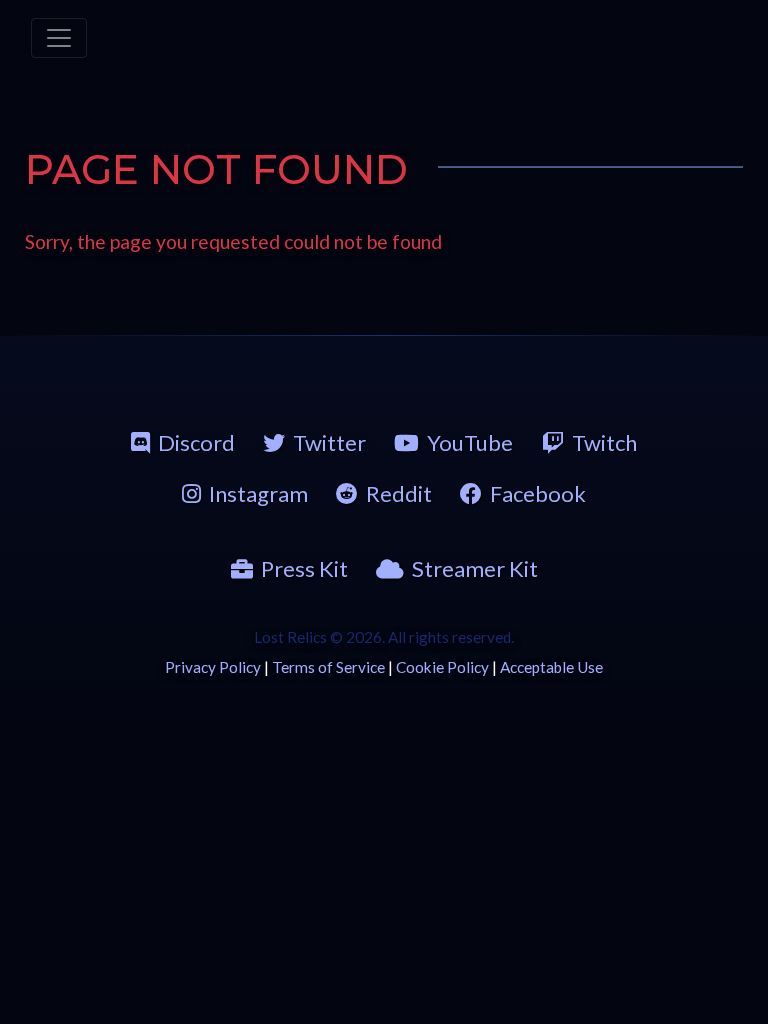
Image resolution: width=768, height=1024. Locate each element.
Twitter (329, 442)
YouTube (470, 442)
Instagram (258, 493)
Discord (196, 442)
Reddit (399, 493)
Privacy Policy (213, 667)
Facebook (538, 493)
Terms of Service (328, 667)
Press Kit (304, 568)
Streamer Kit (475, 568)
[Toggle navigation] (59, 38)
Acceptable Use (551, 667)
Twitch (604, 442)
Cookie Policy (442, 667)
